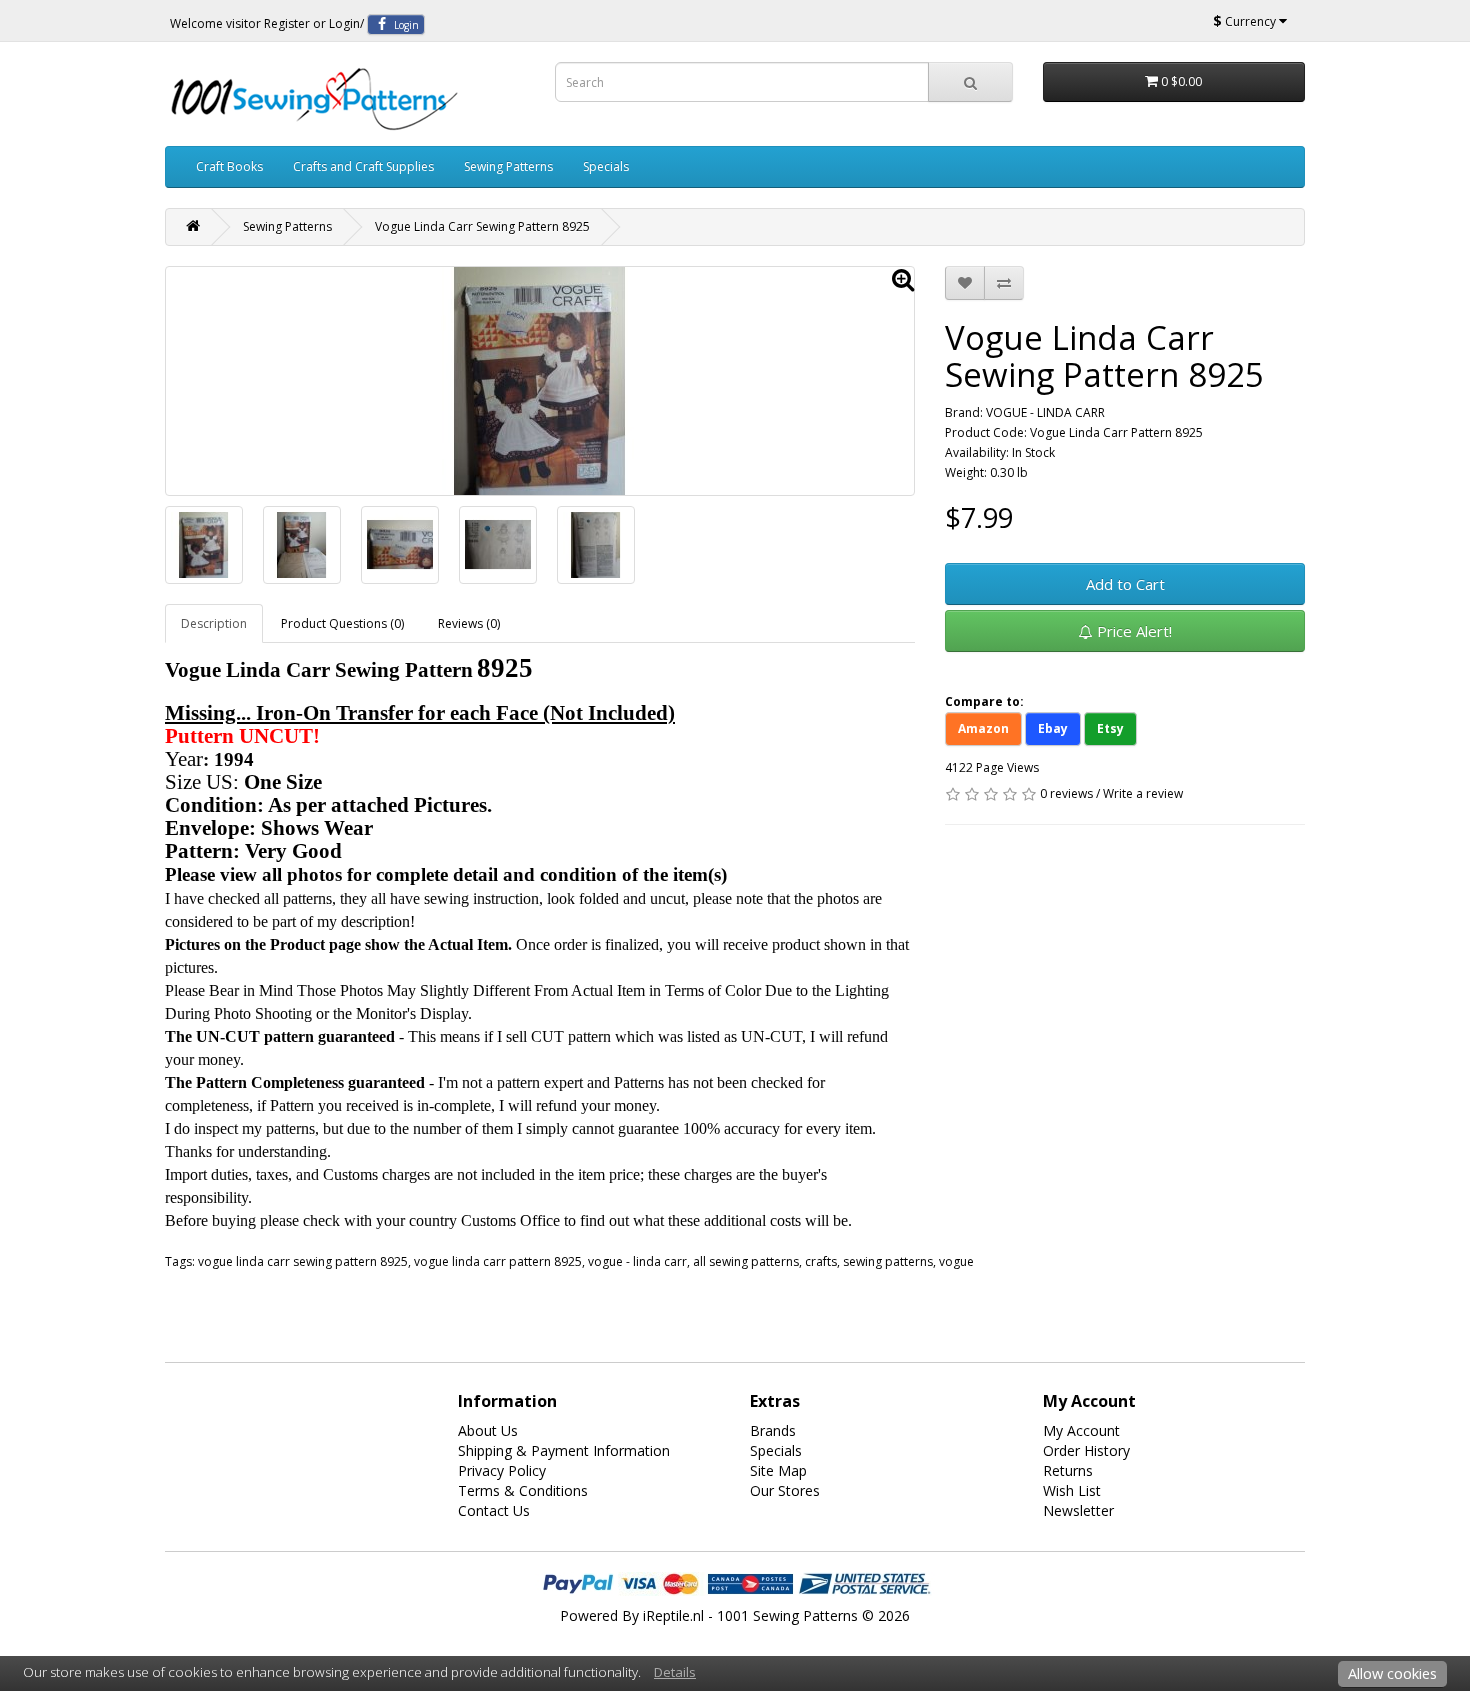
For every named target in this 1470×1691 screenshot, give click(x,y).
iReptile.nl (673, 1615)
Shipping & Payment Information (564, 1450)
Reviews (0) (469, 623)
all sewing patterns (746, 1261)
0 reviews (1066, 793)
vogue (956, 1261)
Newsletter (1078, 1510)
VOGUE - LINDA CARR (1045, 412)
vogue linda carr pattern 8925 (498, 1261)
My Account (1081, 1430)
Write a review (1143, 793)
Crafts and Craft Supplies (363, 166)
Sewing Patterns (508, 166)
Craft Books (229, 166)
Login (344, 23)
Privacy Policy (502, 1470)
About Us (488, 1430)
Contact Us (494, 1510)
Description (214, 623)
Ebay (1053, 728)
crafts (821, 1261)
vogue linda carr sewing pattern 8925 (303, 1261)
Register (287, 23)
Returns (1068, 1470)
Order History (1086, 1450)
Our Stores (785, 1490)
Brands (773, 1430)
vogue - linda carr (637, 1261)
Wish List (1072, 1490)
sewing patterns (888, 1261)
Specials (606, 166)
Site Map (778, 1470)
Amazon (983, 728)
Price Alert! (1132, 631)
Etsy (1110, 728)
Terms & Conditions (523, 1490)
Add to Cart (1125, 584)
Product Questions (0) (342, 623)
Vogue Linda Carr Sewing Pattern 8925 (482, 226)
